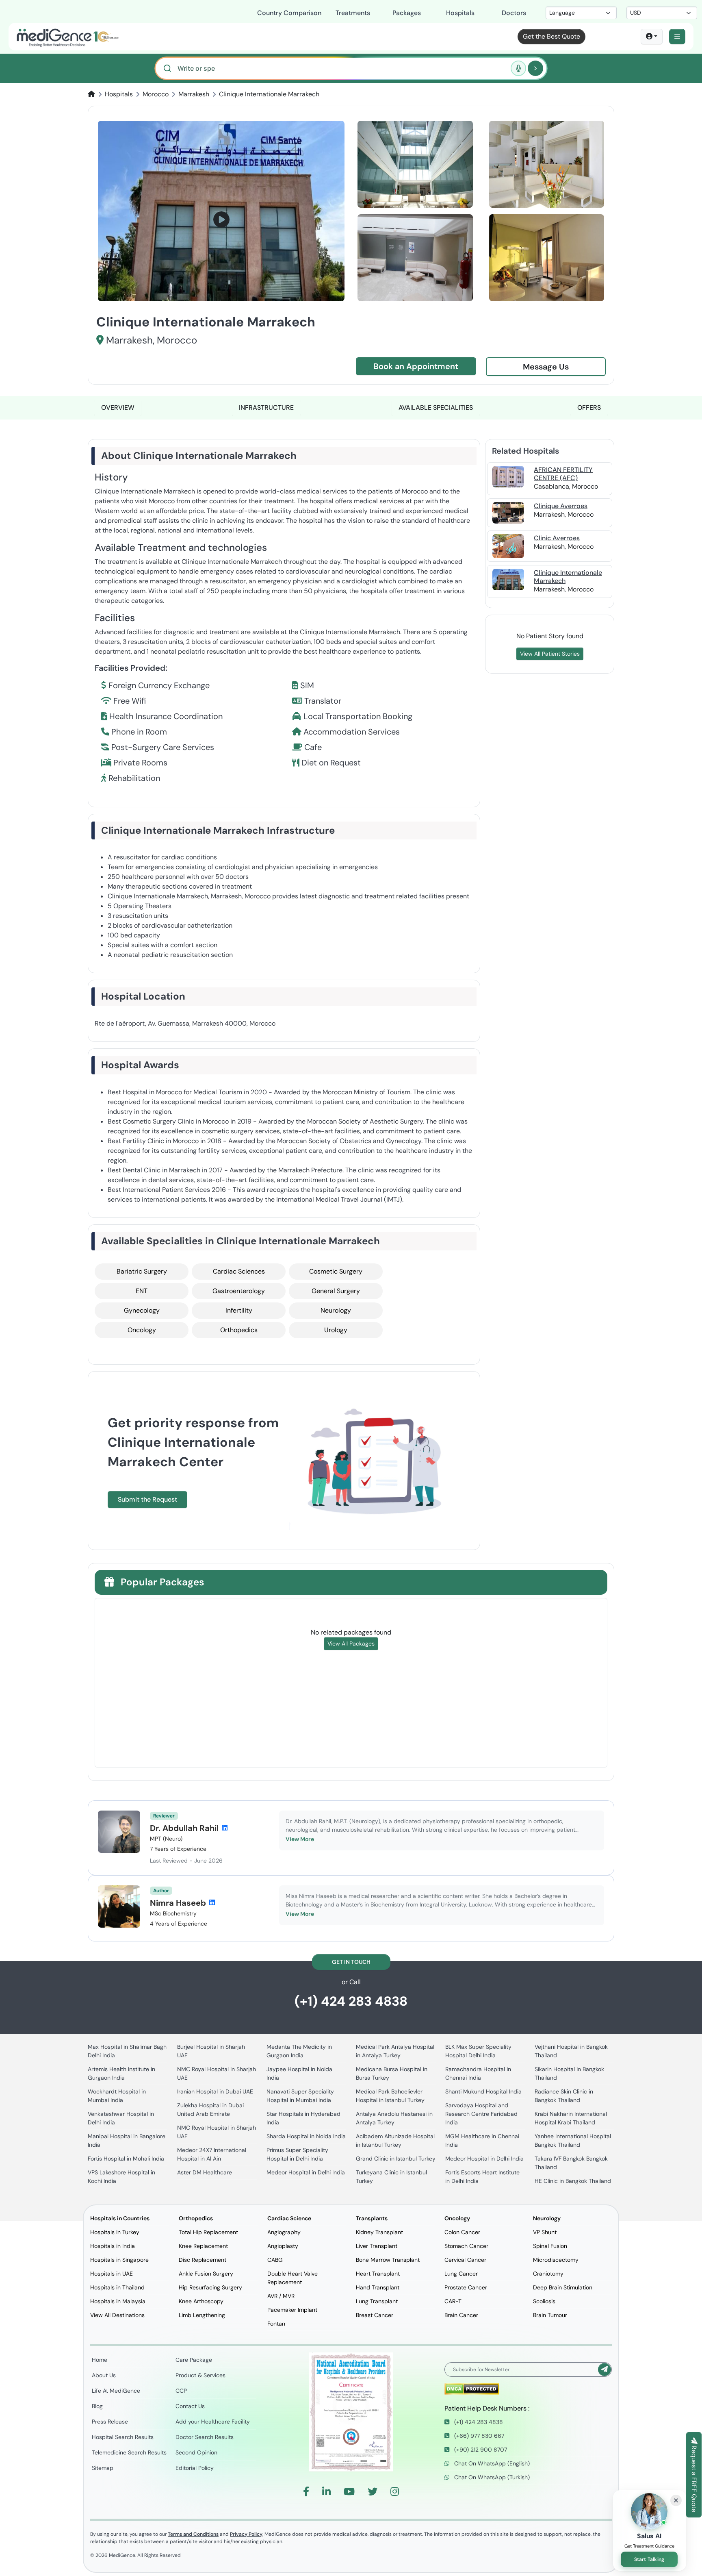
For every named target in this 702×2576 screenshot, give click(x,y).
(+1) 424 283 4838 (351, 2001)
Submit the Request (147, 1499)
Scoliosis (544, 2301)
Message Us (546, 367)
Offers (589, 408)
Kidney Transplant (379, 2232)
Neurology (336, 1310)
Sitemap (103, 2468)
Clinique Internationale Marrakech (568, 576)
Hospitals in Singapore (119, 2260)
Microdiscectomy (556, 2260)
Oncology (142, 1330)
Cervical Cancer (465, 2260)
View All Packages (351, 1643)
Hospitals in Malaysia (118, 2301)
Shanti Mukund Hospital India (483, 2091)
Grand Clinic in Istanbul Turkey (396, 2159)
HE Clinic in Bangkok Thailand (573, 2181)
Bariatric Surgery (142, 1271)
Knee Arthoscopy (201, 2301)
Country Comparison (289, 13)
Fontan (276, 2324)
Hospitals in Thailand (117, 2287)
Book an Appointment (416, 366)
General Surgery (336, 1291)
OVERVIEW (118, 408)
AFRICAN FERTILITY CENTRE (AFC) (563, 474)
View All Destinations (117, 2315)
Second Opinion (196, 2452)
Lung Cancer (461, 2274)
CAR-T (453, 2301)
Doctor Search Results (205, 2437)
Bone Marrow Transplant (388, 2260)
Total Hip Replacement (208, 2232)
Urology (336, 1330)
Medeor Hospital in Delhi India (306, 2172)
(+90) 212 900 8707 (480, 2450)
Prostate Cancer (466, 2287)
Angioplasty (283, 2246)
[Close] (676, 2500)
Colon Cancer (462, 2232)
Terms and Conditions (193, 2534)
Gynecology (142, 1310)
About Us (104, 2375)
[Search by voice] (518, 68)
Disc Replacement (203, 2260)
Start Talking (649, 2559)
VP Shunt (545, 2232)
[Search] (535, 68)
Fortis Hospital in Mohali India (126, 2159)
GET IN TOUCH (351, 1962)
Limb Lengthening (202, 2315)
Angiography (284, 2232)
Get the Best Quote (551, 36)
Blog (97, 2406)
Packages (407, 13)
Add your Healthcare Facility (213, 2422)
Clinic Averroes (557, 538)
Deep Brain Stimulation (563, 2287)
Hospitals (460, 13)
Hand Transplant (378, 2287)
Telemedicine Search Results (129, 2452)
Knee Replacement (203, 2246)
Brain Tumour (550, 2315)
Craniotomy (548, 2274)
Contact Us (190, 2406)
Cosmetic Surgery (336, 1271)
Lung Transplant (377, 2301)
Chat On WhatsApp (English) (491, 2463)
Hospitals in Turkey (115, 2232)
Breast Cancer (375, 2315)
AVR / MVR (281, 2296)
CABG (275, 2260)
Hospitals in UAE (112, 2274)
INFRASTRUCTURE (266, 408)
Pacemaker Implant (292, 2310)
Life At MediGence (116, 2391)
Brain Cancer (461, 2315)
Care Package (194, 2360)
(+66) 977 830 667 (478, 2436)
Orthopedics (239, 1330)
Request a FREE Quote (694, 2478)
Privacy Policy (246, 2534)
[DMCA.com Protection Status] (472, 2388)
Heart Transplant (378, 2274)
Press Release (110, 2422)
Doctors (514, 13)
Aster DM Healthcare (205, 2172)
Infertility (239, 1310)
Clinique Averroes (561, 506)
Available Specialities (436, 408)
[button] (677, 37)
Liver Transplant (377, 2246)
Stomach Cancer (466, 2246)
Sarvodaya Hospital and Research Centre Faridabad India (481, 2114)
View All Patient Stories (550, 654)
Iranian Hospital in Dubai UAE (215, 2091)
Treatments (353, 13)
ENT (142, 1291)
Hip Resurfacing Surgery (210, 2287)
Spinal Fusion (550, 2246)
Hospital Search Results (123, 2437)
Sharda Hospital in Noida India (306, 2136)
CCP (181, 2391)
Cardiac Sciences (239, 1271)
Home (100, 2360)
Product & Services (200, 2375)
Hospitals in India (113, 2246)
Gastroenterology (239, 1291)
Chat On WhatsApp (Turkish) (491, 2477)
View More (300, 1839)
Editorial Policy (195, 2468)
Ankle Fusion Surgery (206, 2274)
